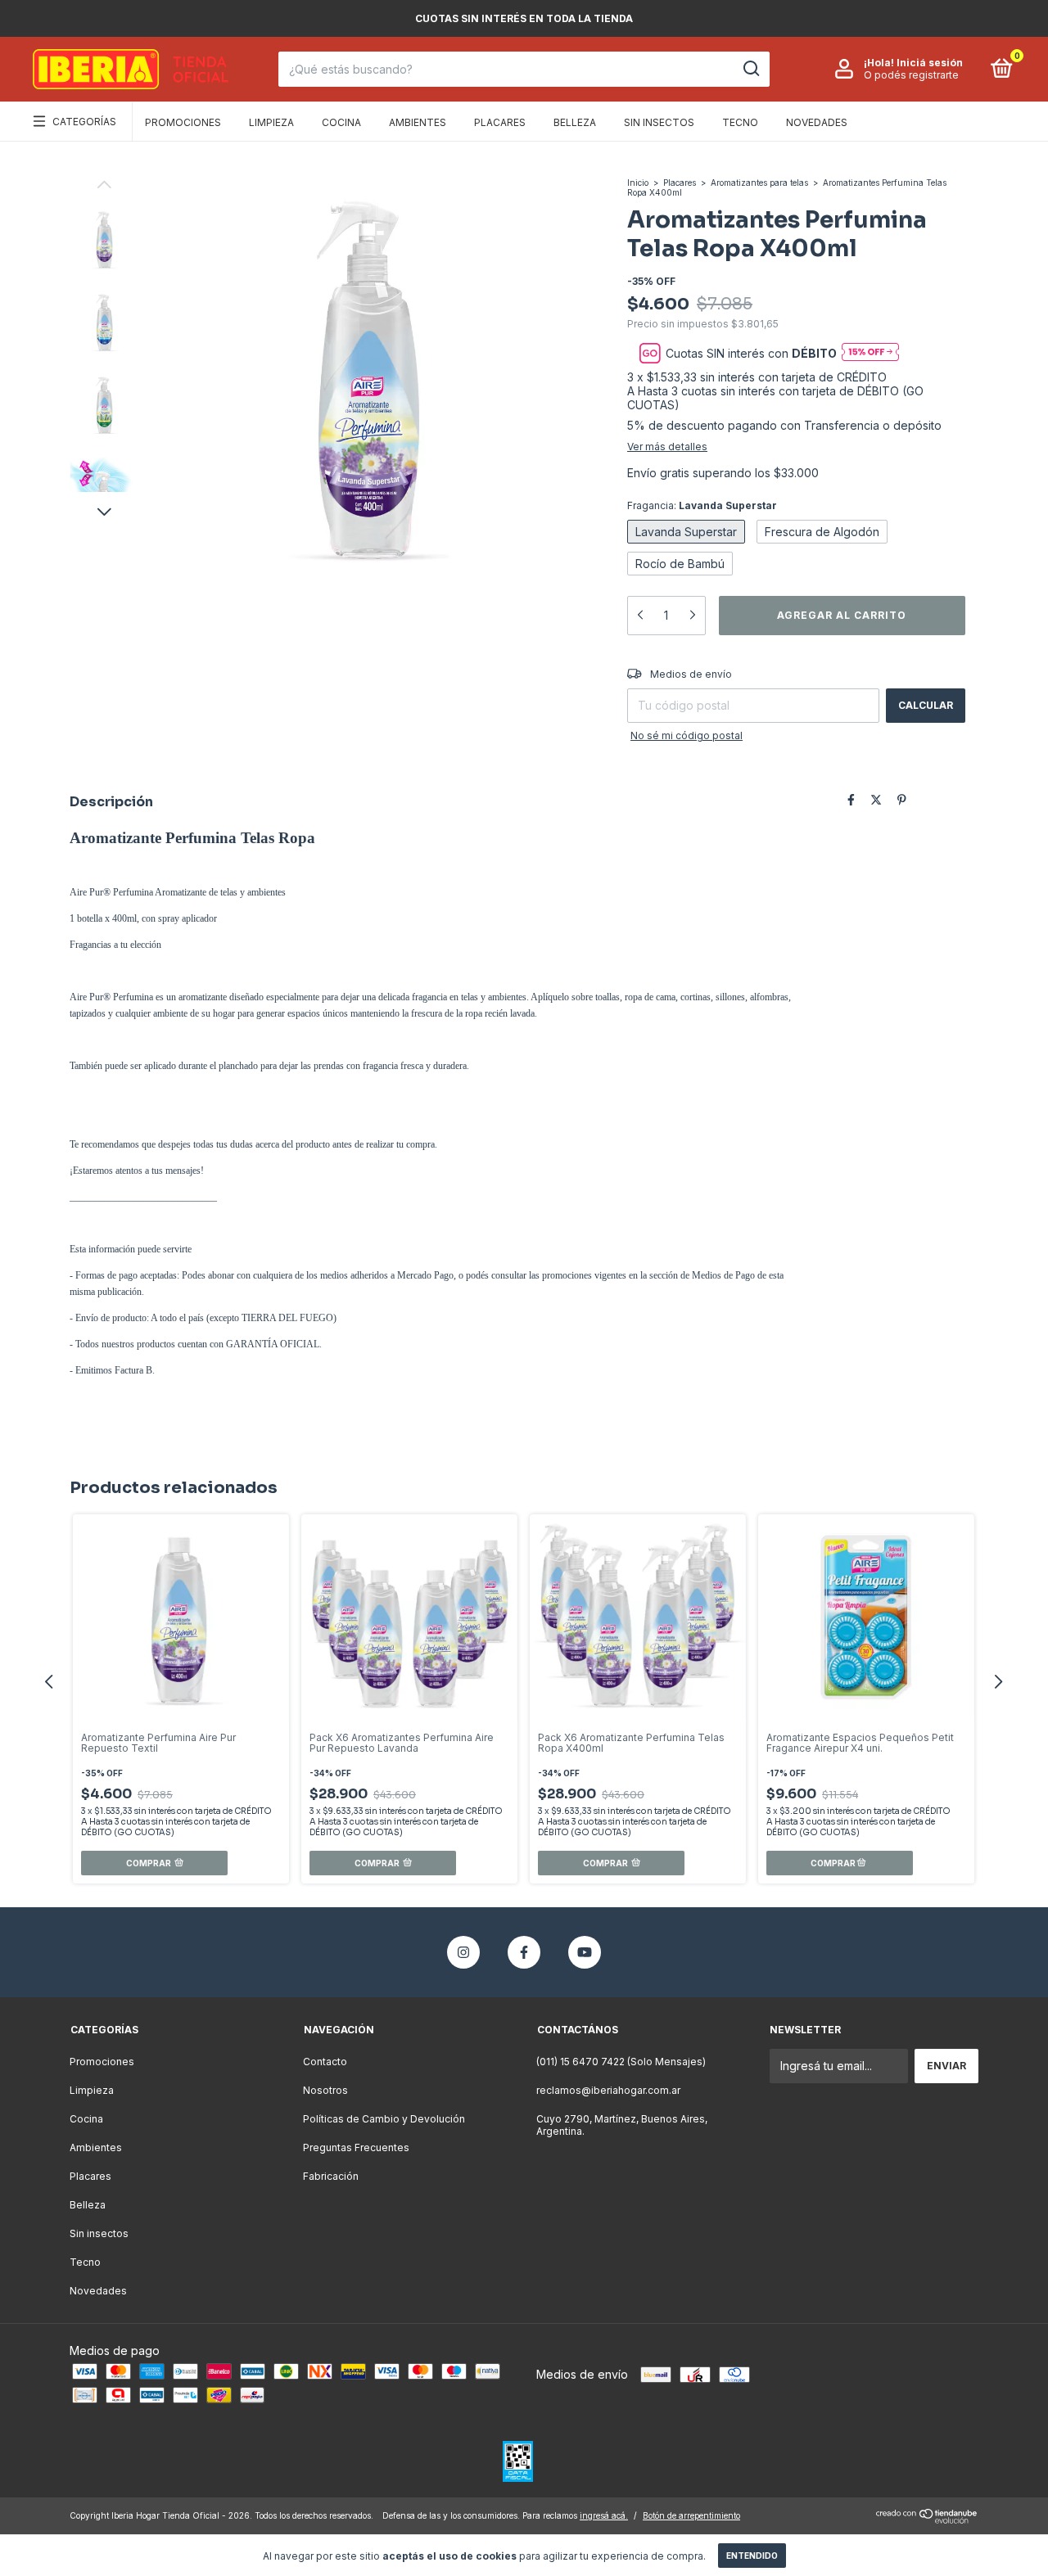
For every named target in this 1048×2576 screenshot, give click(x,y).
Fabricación (331, 2176)
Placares (500, 122)
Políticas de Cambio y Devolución (384, 2119)
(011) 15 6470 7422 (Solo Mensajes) (621, 2062)
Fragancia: (702, 505)
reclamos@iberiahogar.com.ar (608, 2090)
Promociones (183, 122)
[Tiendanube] (927, 2519)
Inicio (638, 183)
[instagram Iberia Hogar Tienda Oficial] (463, 1952)
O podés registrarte (911, 75)
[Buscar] (750, 69)
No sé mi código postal (687, 735)
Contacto (325, 2062)
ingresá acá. (604, 2515)
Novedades (817, 122)
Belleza (575, 122)
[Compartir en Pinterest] (902, 800)
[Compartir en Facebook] (851, 800)
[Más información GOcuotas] (870, 353)
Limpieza (271, 122)
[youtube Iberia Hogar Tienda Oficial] (585, 1952)
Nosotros (325, 2090)
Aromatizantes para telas (759, 183)
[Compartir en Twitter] (876, 800)
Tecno (740, 122)
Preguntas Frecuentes (356, 2147)
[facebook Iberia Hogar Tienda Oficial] (524, 1952)
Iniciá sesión (930, 63)
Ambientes (418, 122)
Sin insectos (659, 122)
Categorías (84, 122)
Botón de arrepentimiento (691, 2515)
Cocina (341, 122)
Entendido (752, 2556)
